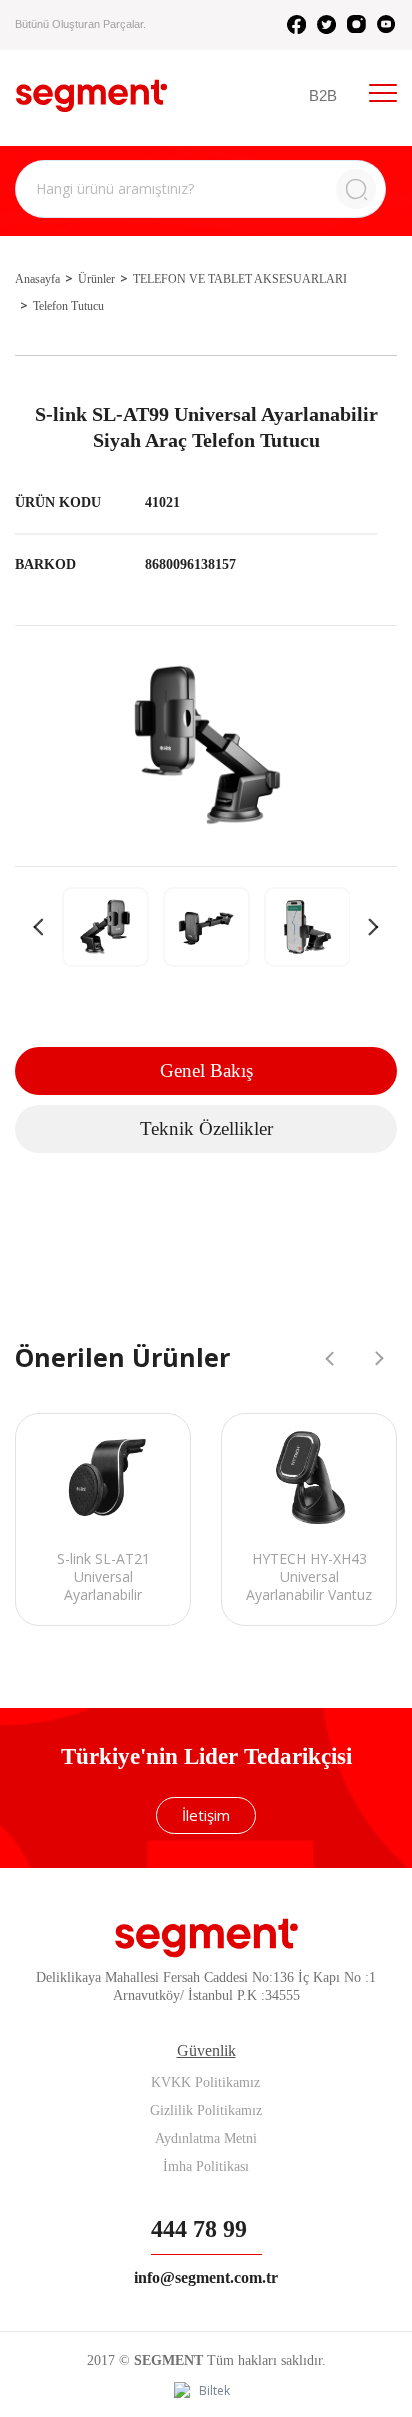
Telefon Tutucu (68, 306)
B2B (323, 95)
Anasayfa (37, 279)
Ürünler (96, 279)
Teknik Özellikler (206, 1128)
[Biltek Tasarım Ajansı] (206, 2392)
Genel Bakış (206, 1070)
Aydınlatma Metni (206, 2138)
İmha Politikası (206, 2166)
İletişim (206, 1815)
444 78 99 (199, 2229)
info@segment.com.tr (206, 2277)
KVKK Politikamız (205, 2082)
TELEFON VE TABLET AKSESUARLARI (240, 279)
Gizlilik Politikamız (206, 2110)
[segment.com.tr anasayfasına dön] (91, 95)
